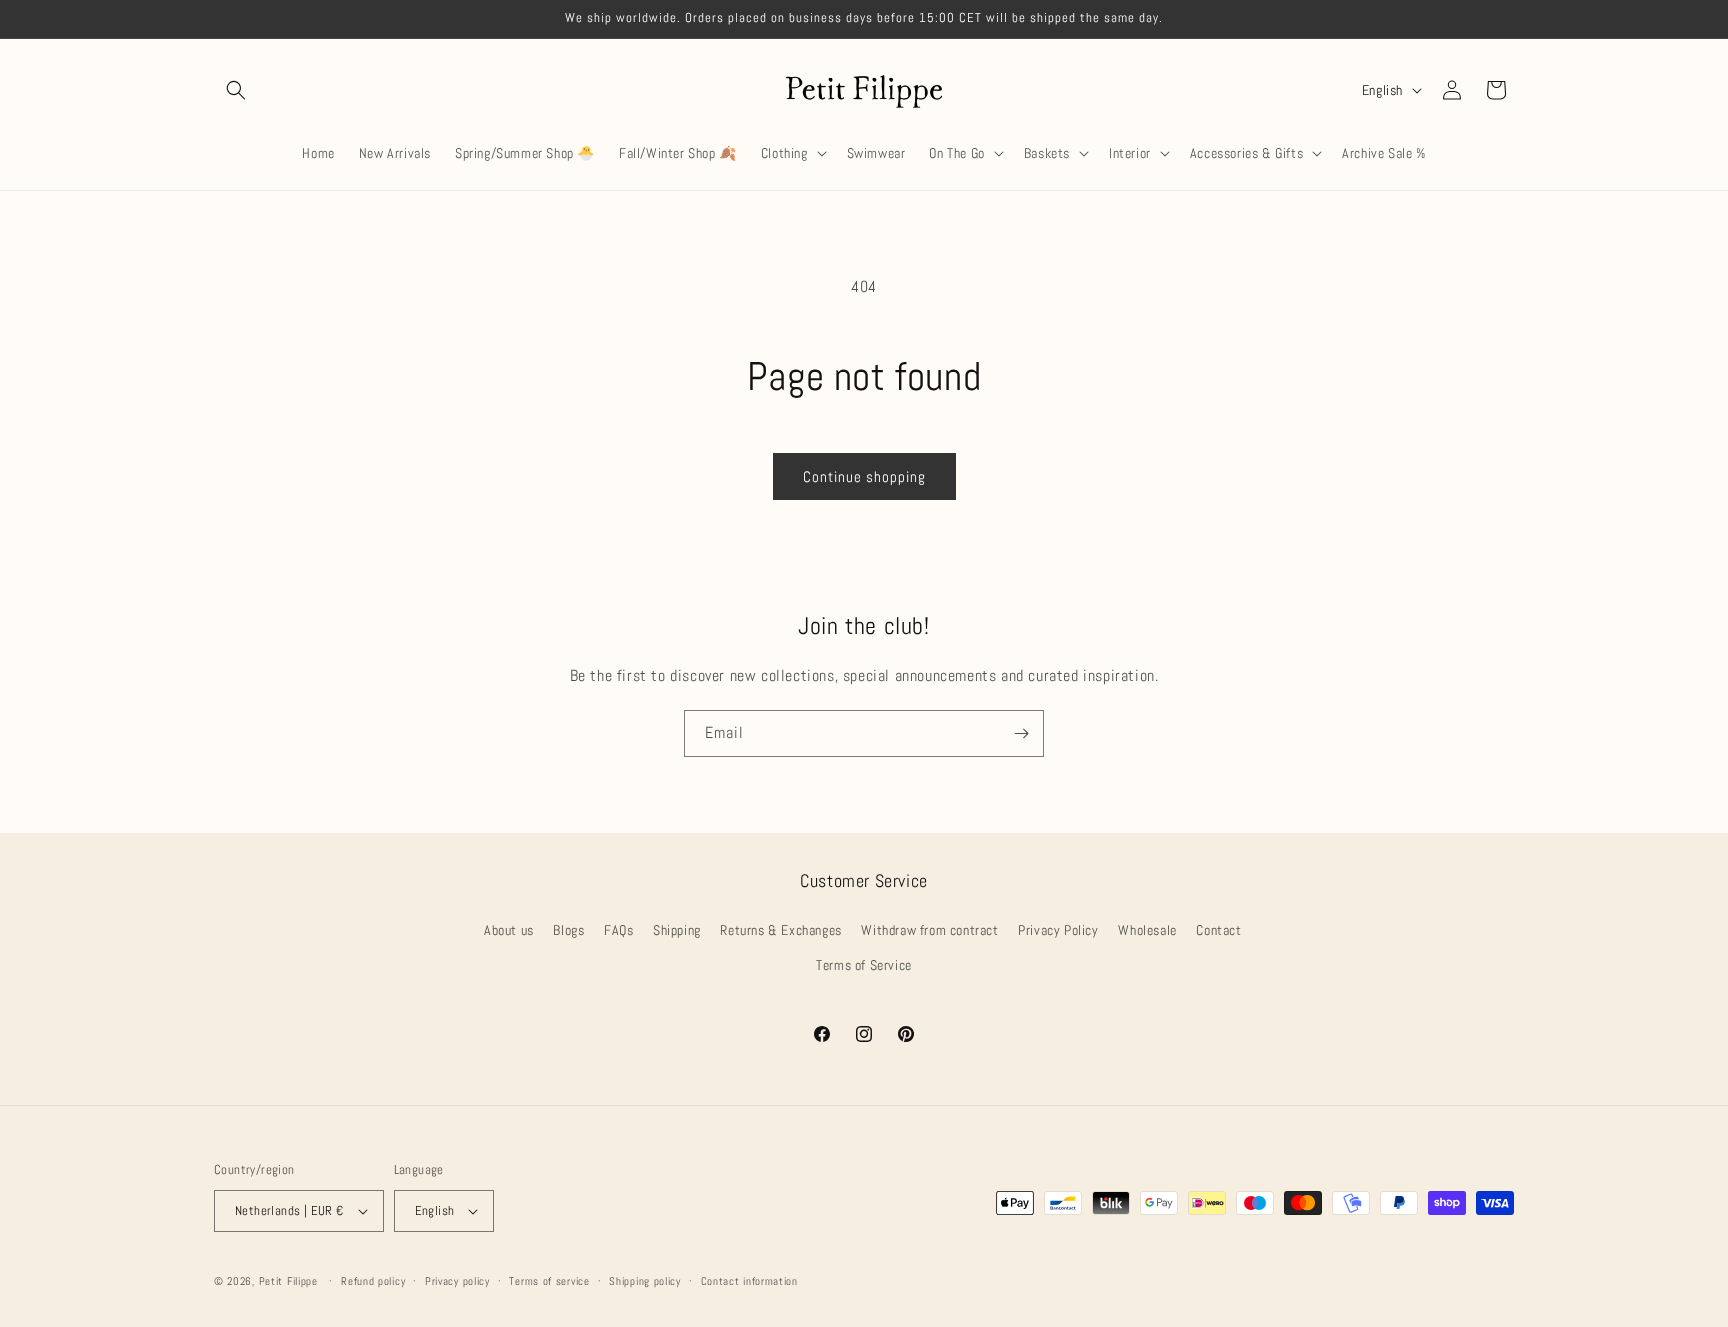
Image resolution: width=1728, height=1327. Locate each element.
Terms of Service (864, 965)
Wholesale (1147, 930)
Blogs (568, 930)
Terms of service (549, 1281)
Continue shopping (864, 476)
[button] (236, 90)
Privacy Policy (1058, 930)
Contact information (749, 1281)
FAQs (618, 930)
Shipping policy (645, 1281)
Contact (1218, 930)
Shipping (677, 930)
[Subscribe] (1021, 733)
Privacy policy (457, 1281)
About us (509, 930)
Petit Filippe (288, 1281)
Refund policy (373, 1281)
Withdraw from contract (929, 930)
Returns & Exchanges (780, 930)
